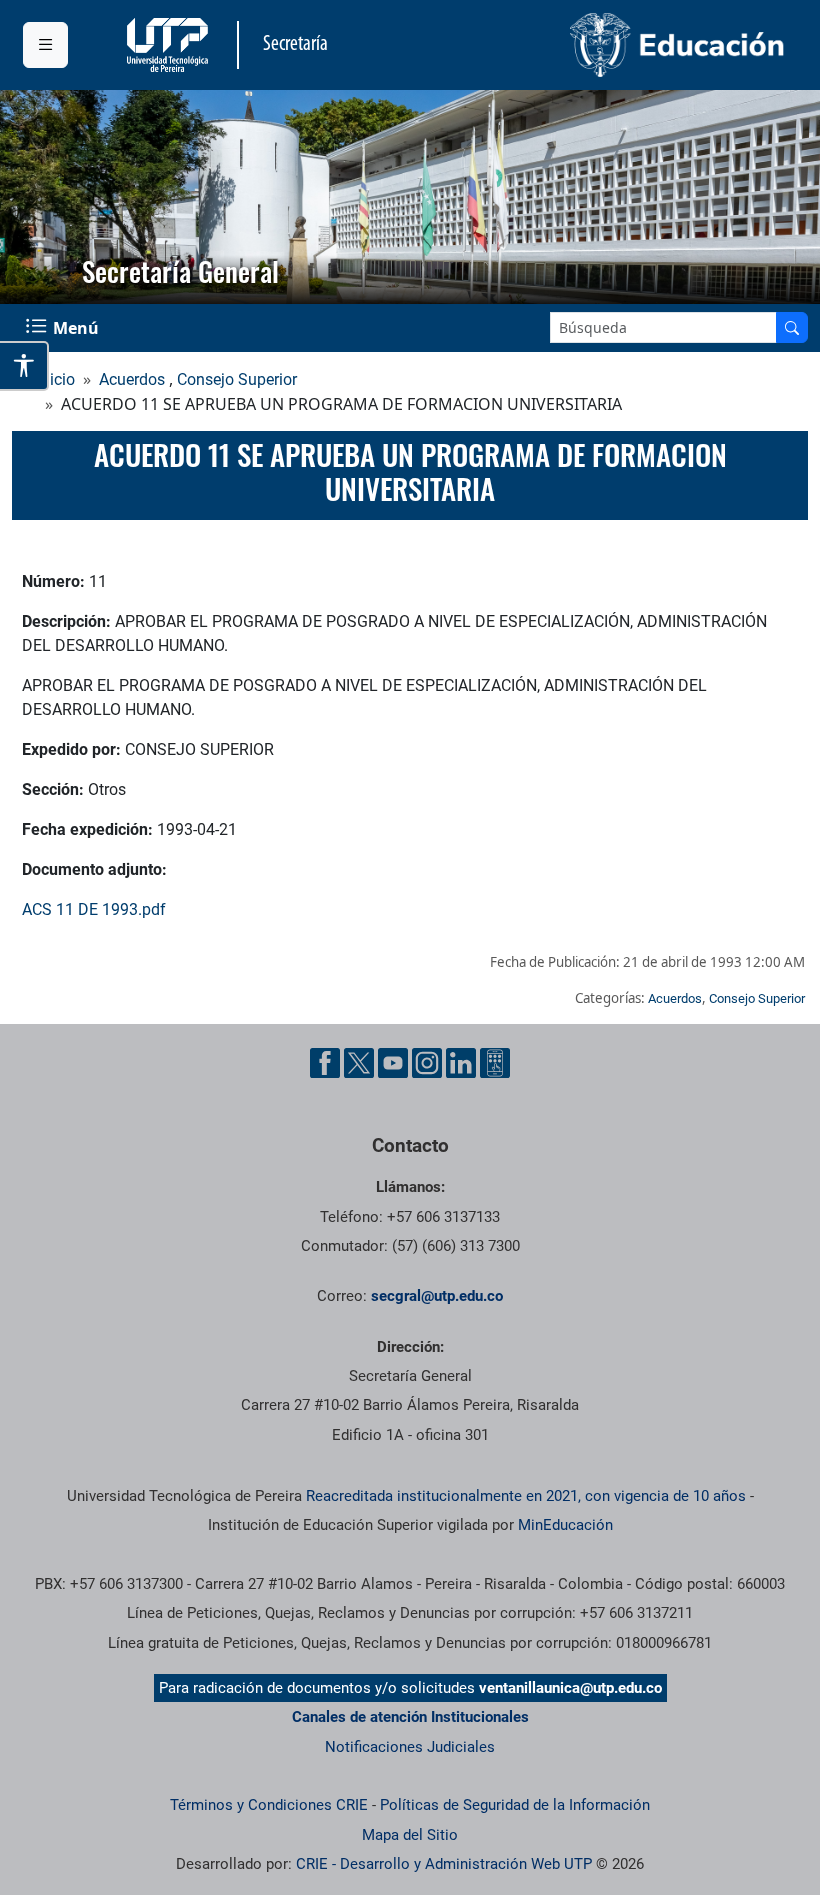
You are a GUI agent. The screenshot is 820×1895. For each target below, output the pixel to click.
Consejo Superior (237, 379)
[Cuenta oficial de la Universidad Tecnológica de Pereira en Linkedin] (461, 1063)
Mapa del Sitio (410, 1835)
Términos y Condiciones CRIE (269, 1805)
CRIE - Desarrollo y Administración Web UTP (444, 1864)
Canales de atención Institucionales (410, 1717)
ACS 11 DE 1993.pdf (94, 909)
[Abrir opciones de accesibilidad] (24, 366)
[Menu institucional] (45, 45)
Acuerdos (132, 379)
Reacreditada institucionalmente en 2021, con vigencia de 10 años (526, 1496)
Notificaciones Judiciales (410, 1747)
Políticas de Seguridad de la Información (515, 1805)
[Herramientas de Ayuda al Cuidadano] (495, 1063)
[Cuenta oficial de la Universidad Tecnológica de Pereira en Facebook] (325, 1063)
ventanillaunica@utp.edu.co (570, 1688)
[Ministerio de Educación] (604, 45)
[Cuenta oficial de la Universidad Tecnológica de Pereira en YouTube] (393, 1063)
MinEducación (565, 1525)
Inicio (56, 379)
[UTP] (170, 45)
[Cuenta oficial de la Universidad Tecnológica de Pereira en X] (359, 1063)
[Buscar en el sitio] (792, 327)
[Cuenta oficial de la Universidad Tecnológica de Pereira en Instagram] (427, 1063)
